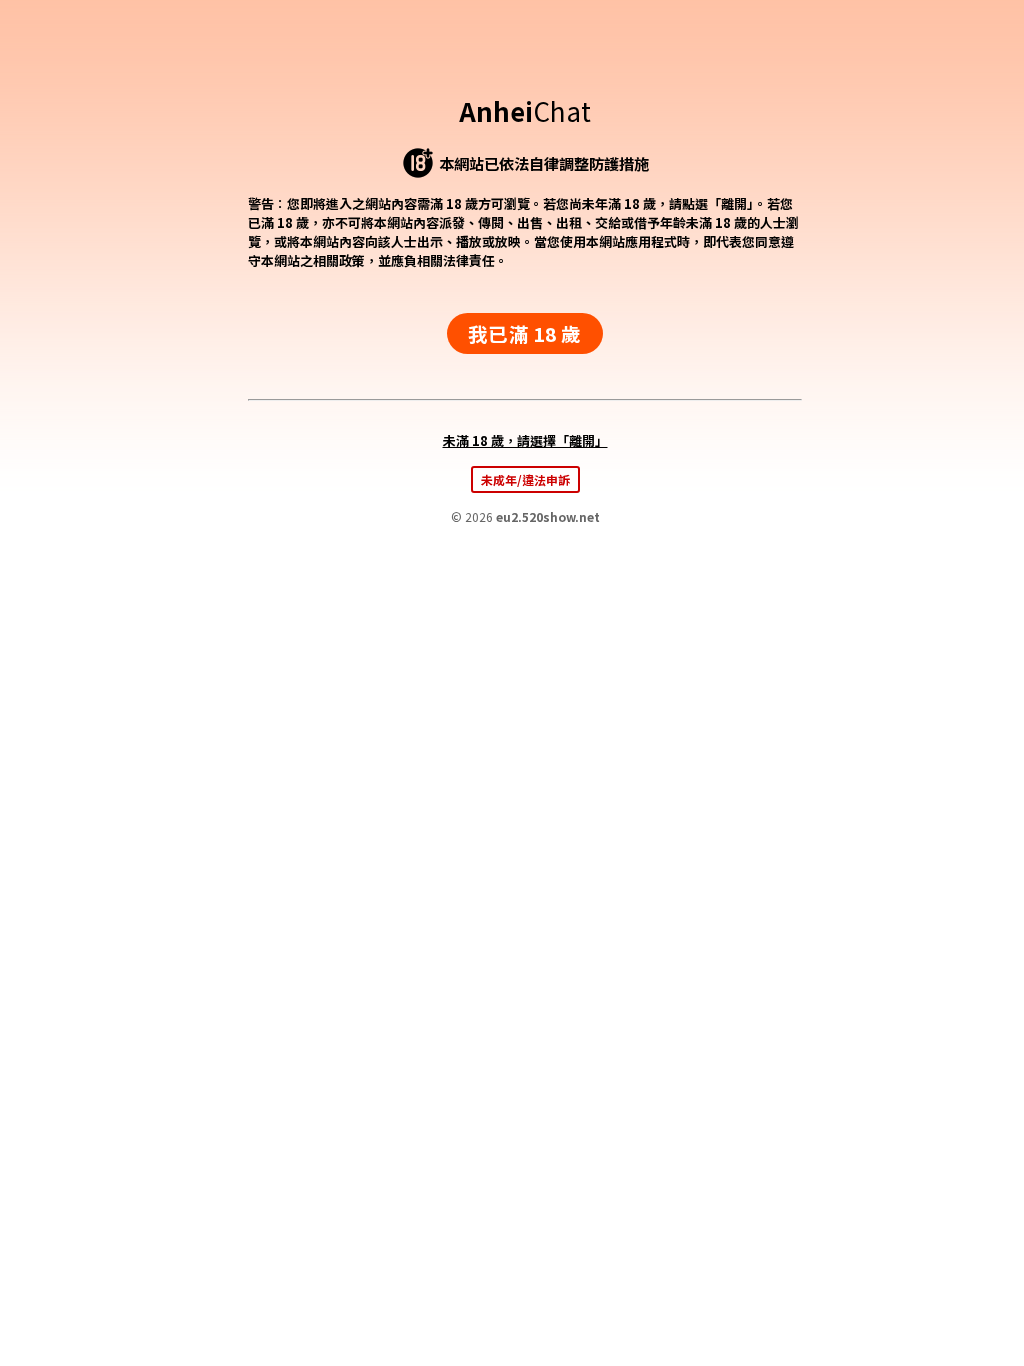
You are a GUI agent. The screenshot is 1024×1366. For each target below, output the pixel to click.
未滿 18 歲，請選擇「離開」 (525, 440)
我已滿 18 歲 (524, 333)
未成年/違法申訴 (525, 479)
